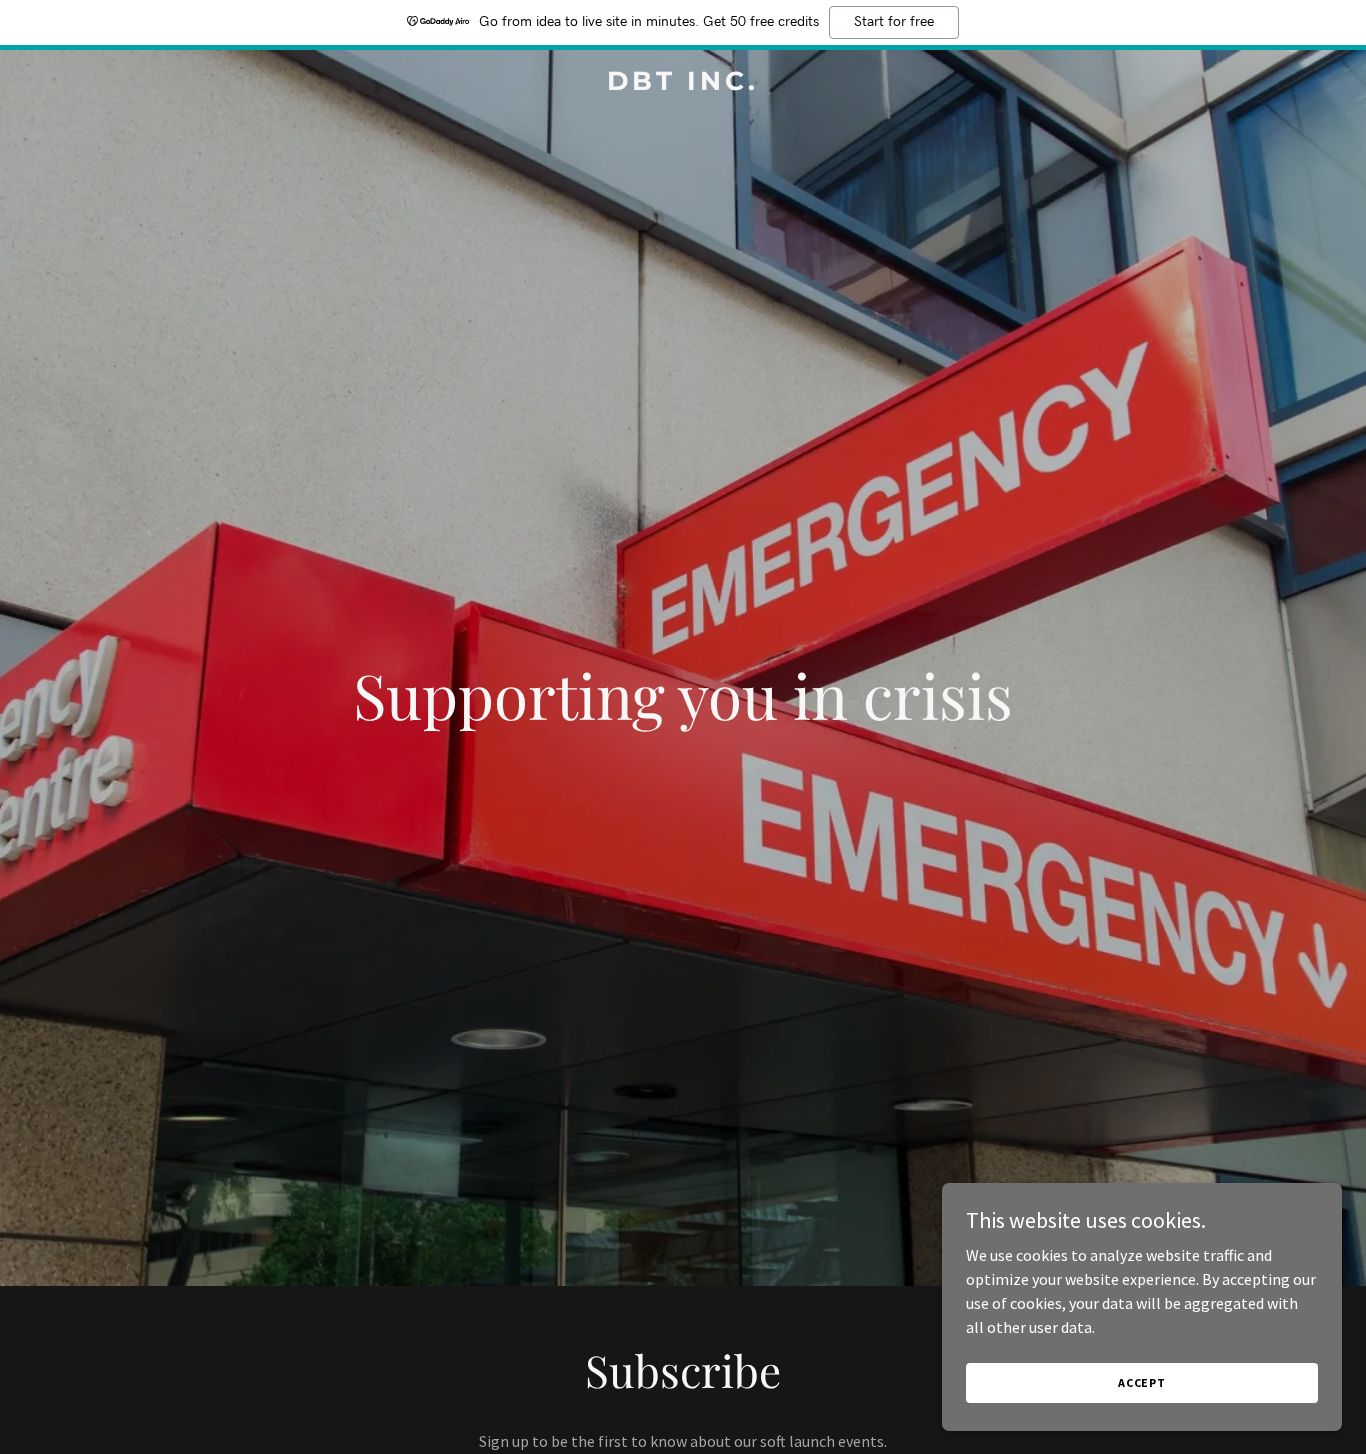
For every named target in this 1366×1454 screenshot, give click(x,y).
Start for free (894, 22)
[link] (682, 84)
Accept (1142, 1382)
